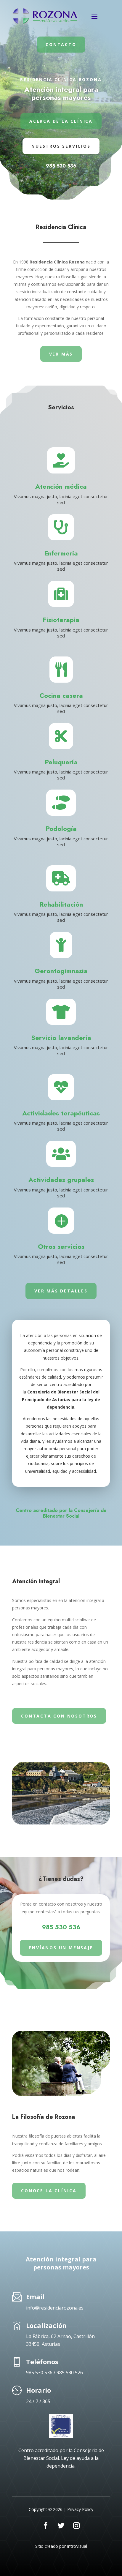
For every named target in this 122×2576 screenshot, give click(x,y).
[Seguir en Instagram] (76, 2526)
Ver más (61, 354)
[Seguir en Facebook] (46, 2526)
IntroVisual (77, 2546)
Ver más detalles (61, 1291)
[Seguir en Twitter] (61, 2526)
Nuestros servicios (61, 146)
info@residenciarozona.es (55, 2308)
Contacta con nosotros (59, 1716)
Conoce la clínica (49, 2191)
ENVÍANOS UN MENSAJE (61, 1948)
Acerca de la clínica (61, 121)
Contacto (61, 44)
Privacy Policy (80, 2509)
